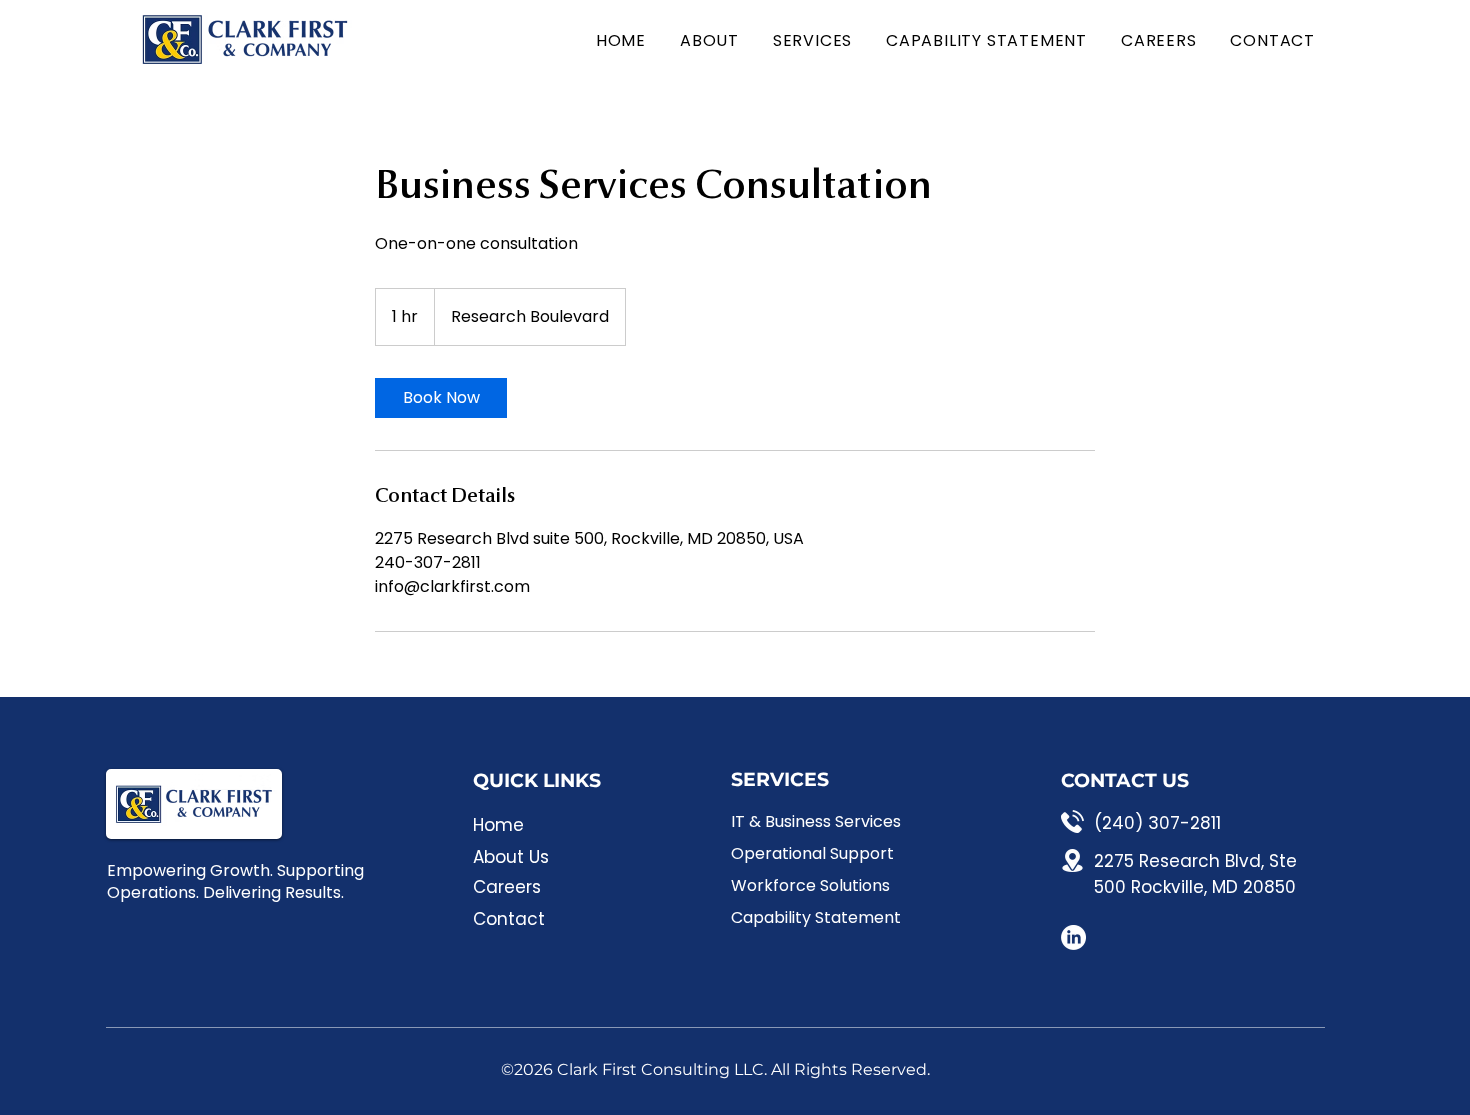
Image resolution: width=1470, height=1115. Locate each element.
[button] (809, 40)
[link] (441, 398)
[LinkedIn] (1073, 937)
